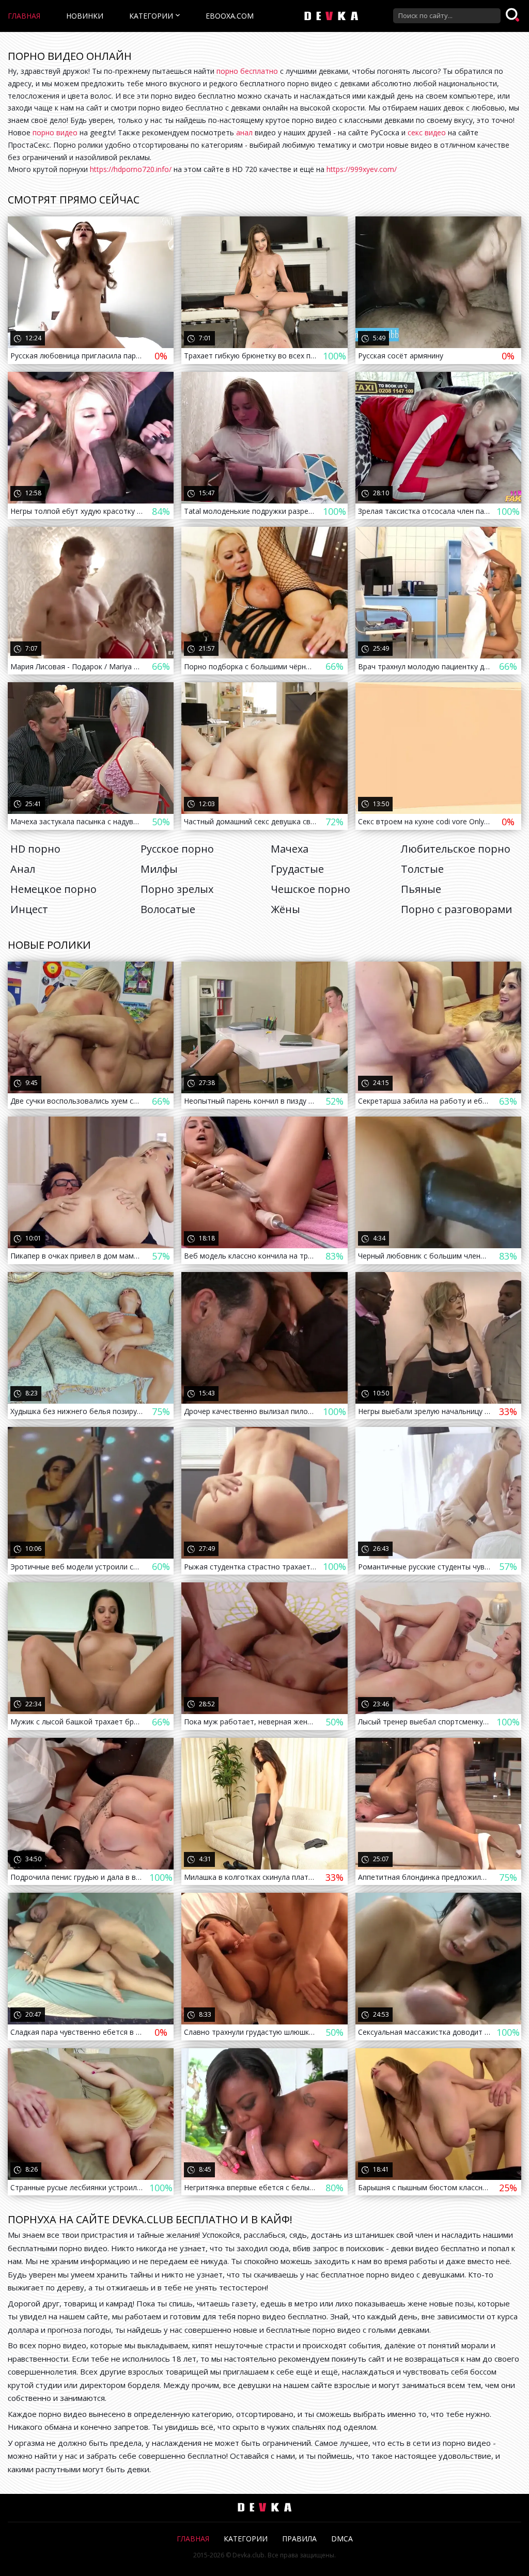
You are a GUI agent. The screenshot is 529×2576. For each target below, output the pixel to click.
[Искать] (514, 15)
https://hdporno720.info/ (131, 169)
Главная (24, 16)
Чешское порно (310, 889)
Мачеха (290, 849)
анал (244, 132)
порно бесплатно (247, 71)
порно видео (55, 132)
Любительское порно (456, 849)
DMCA (342, 2539)
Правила (299, 2539)
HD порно (35, 849)
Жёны (285, 909)
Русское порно (177, 849)
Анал (23, 869)
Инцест (29, 909)
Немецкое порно (53, 889)
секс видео (427, 132)
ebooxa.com (230, 16)
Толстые (422, 869)
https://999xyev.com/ (362, 169)
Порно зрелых (177, 889)
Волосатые (168, 909)
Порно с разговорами (456, 909)
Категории (151, 16)
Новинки (85, 16)
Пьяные (421, 889)
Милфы (159, 869)
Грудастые (297, 869)
